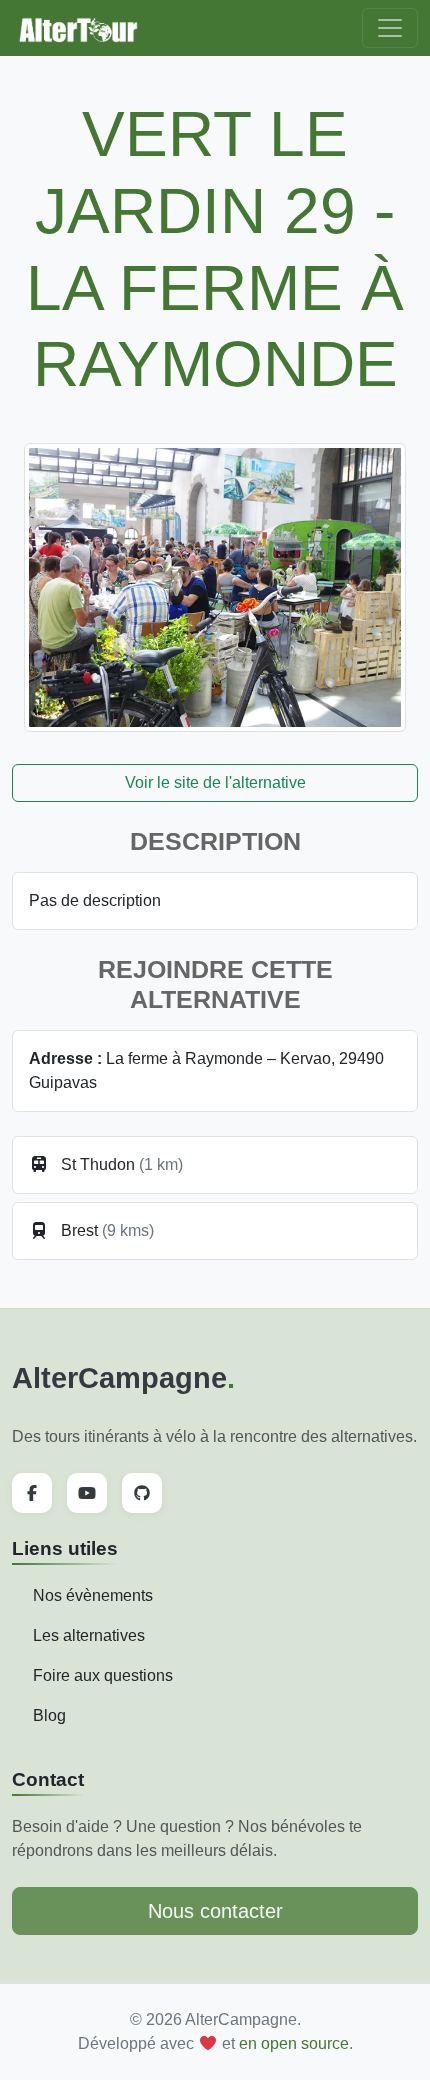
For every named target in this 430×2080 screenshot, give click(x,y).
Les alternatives (89, 1635)
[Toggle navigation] (390, 28)
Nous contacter (215, 1911)
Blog (49, 1715)
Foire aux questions (103, 1675)
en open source (294, 2043)
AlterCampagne (123, 1378)
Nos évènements (93, 1595)
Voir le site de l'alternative (215, 782)
